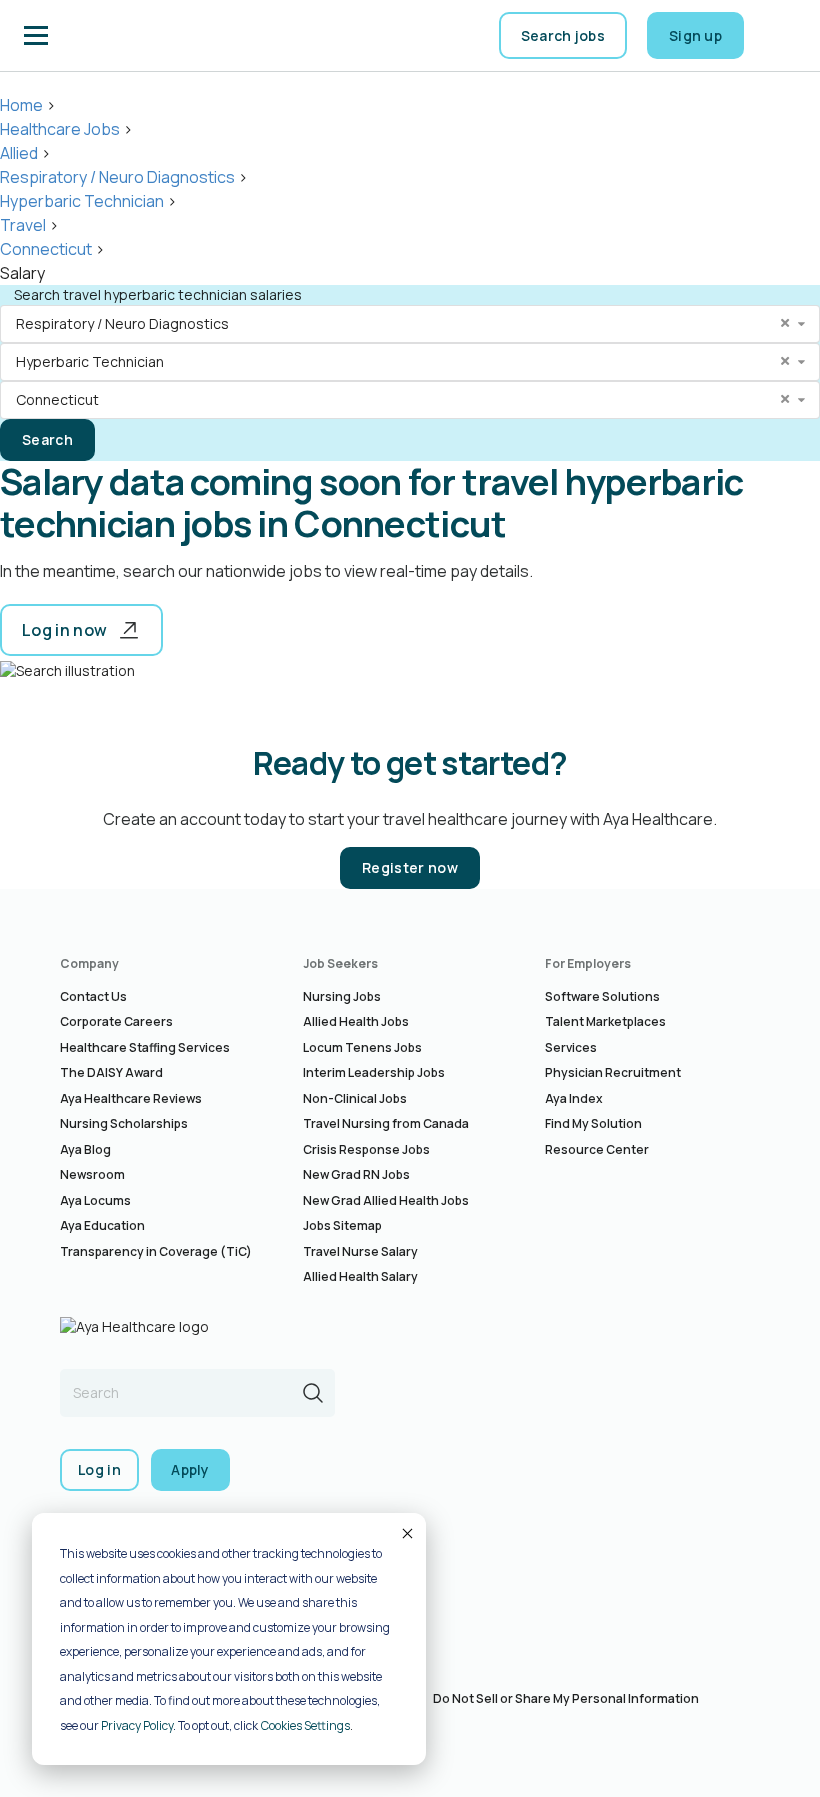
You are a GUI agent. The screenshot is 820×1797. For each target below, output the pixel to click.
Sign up (695, 35)
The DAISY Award (111, 1072)
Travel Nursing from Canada (386, 1123)
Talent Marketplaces (605, 1021)
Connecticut (46, 249)
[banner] (120, 36)
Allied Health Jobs (356, 1021)
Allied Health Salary (360, 1276)
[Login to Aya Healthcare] (780, 36)
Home (21, 105)
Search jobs (563, 35)
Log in (99, 1469)
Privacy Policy (137, 1725)
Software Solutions (602, 996)
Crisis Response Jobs (366, 1149)
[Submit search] (313, 1393)
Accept (406, 1533)
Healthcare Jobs (60, 129)
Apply (190, 1469)
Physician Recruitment (613, 1072)
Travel (23, 225)
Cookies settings (305, 1725)
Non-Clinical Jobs (355, 1098)
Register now (410, 867)
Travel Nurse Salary (360, 1251)
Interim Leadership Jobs (374, 1072)
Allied (19, 153)
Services (571, 1047)
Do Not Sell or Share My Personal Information (566, 1698)
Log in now (64, 630)
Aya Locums (95, 1200)
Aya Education (102, 1225)
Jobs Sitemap (342, 1225)
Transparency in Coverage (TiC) (156, 1251)
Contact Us (93, 996)
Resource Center (597, 1149)
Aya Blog (85, 1149)
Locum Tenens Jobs (362, 1047)
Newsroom (92, 1174)
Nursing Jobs (342, 996)
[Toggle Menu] (36, 36)
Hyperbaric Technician (82, 201)
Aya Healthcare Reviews (131, 1098)
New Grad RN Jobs (356, 1174)
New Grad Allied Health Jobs (386, 1200)
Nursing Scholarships (124, 1123)
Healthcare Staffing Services (145, 1047)
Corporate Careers (116, 1021)
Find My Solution (593, 1123)
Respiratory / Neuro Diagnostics (117, 177)
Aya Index (574, 1098)
